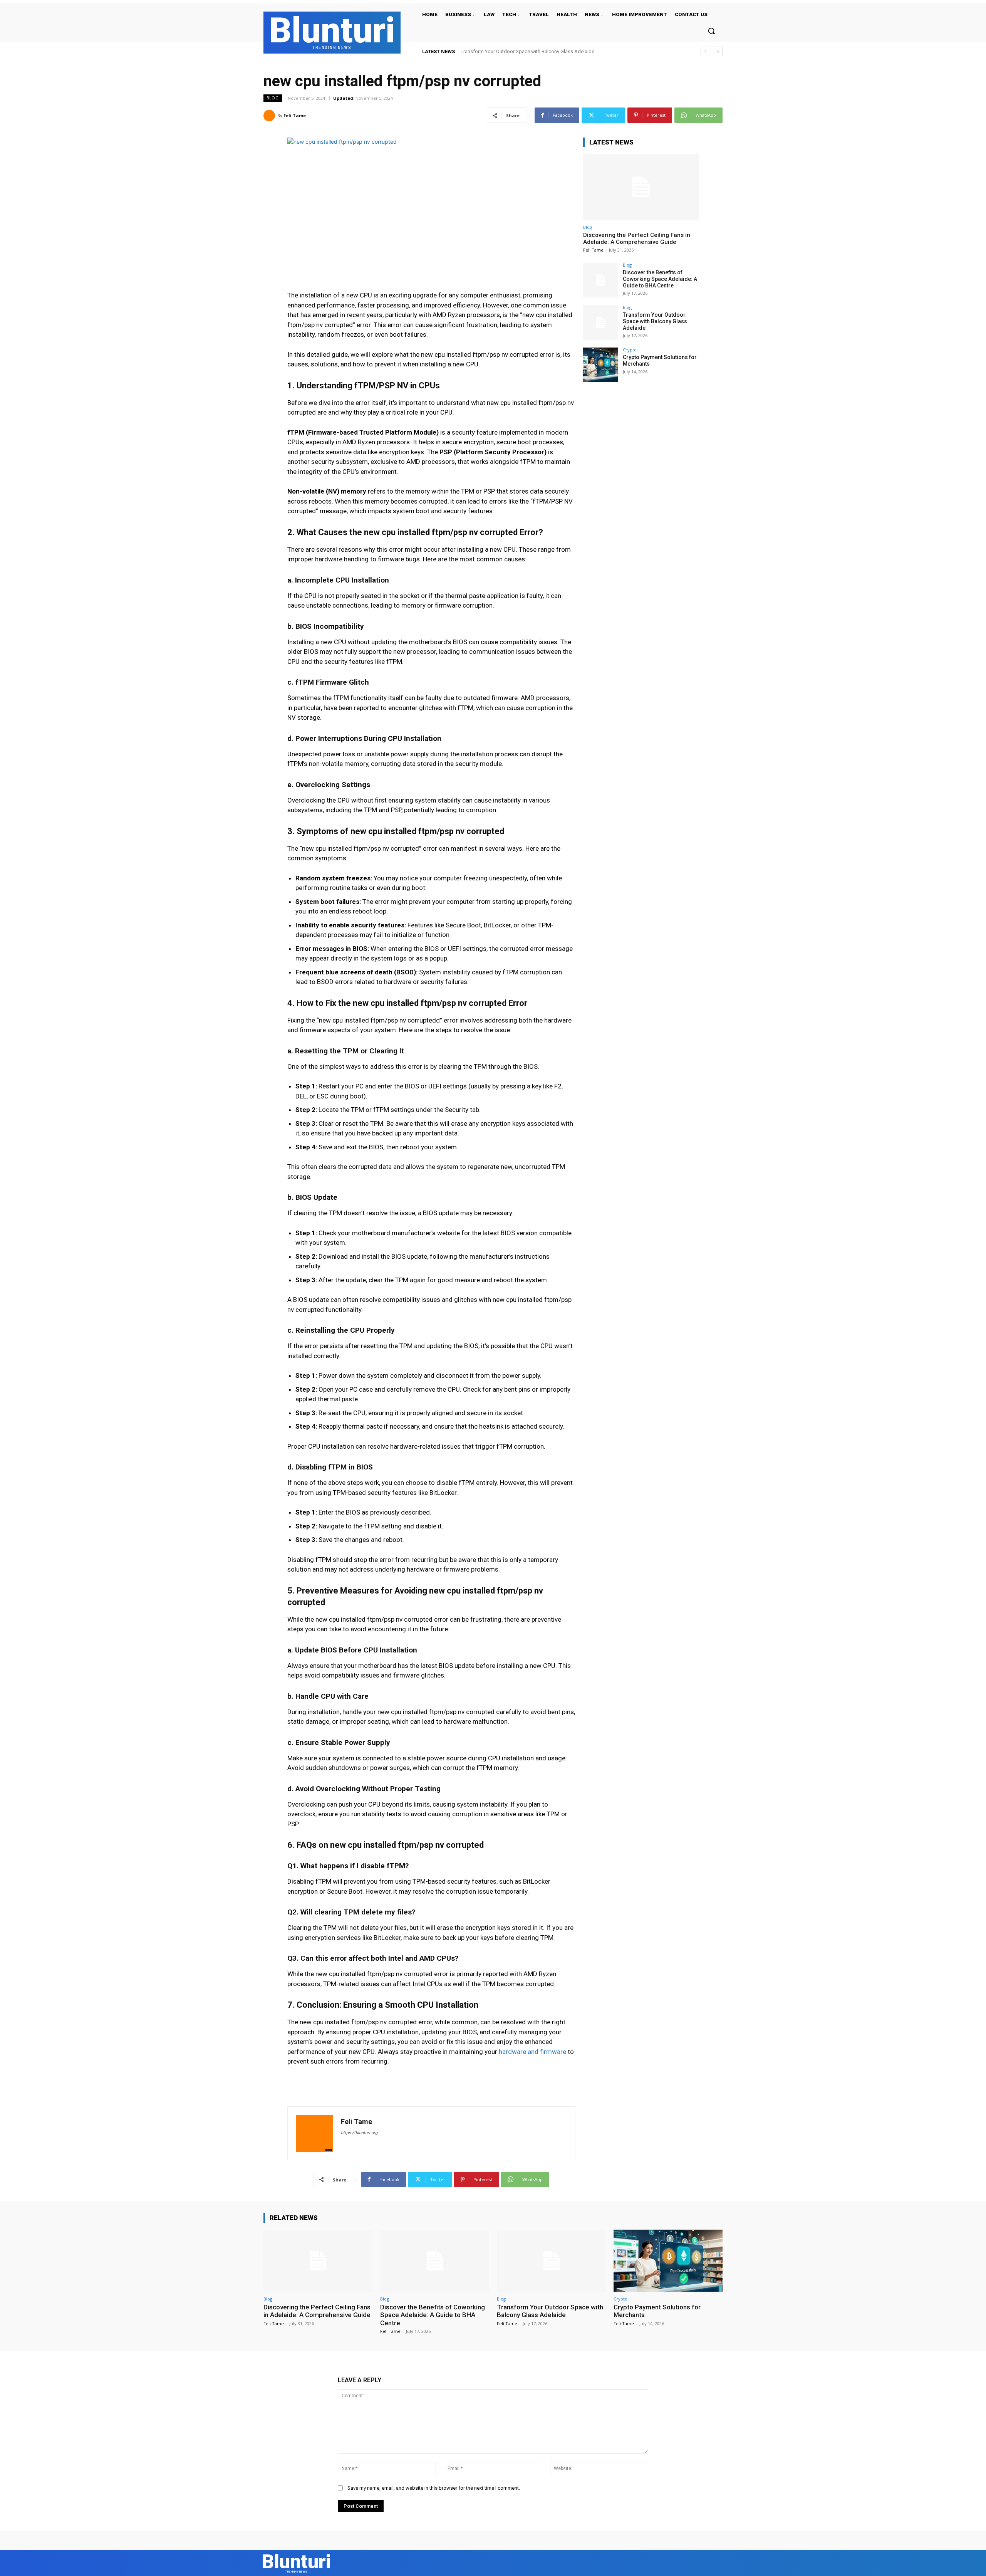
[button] (711, 31)
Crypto (630, 350)
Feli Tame (295, 115)
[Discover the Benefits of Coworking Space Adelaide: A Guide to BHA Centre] (600, 280)
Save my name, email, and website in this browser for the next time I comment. (434, 2488)
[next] (718, 51)
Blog (273, 98)
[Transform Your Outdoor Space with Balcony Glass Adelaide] (600, 322)
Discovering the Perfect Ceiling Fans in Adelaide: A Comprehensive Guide (637, 238)
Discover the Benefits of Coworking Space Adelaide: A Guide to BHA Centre (660, 279)
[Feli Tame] (270, 116)
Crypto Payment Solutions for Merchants (505, 51)
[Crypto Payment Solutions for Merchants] (600, 365)
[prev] (705, 51)
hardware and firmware (532, 2052)
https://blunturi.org (359, 2133)
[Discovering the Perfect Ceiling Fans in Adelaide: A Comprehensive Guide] (641, 187)
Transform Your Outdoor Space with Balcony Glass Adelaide (655, 321)
